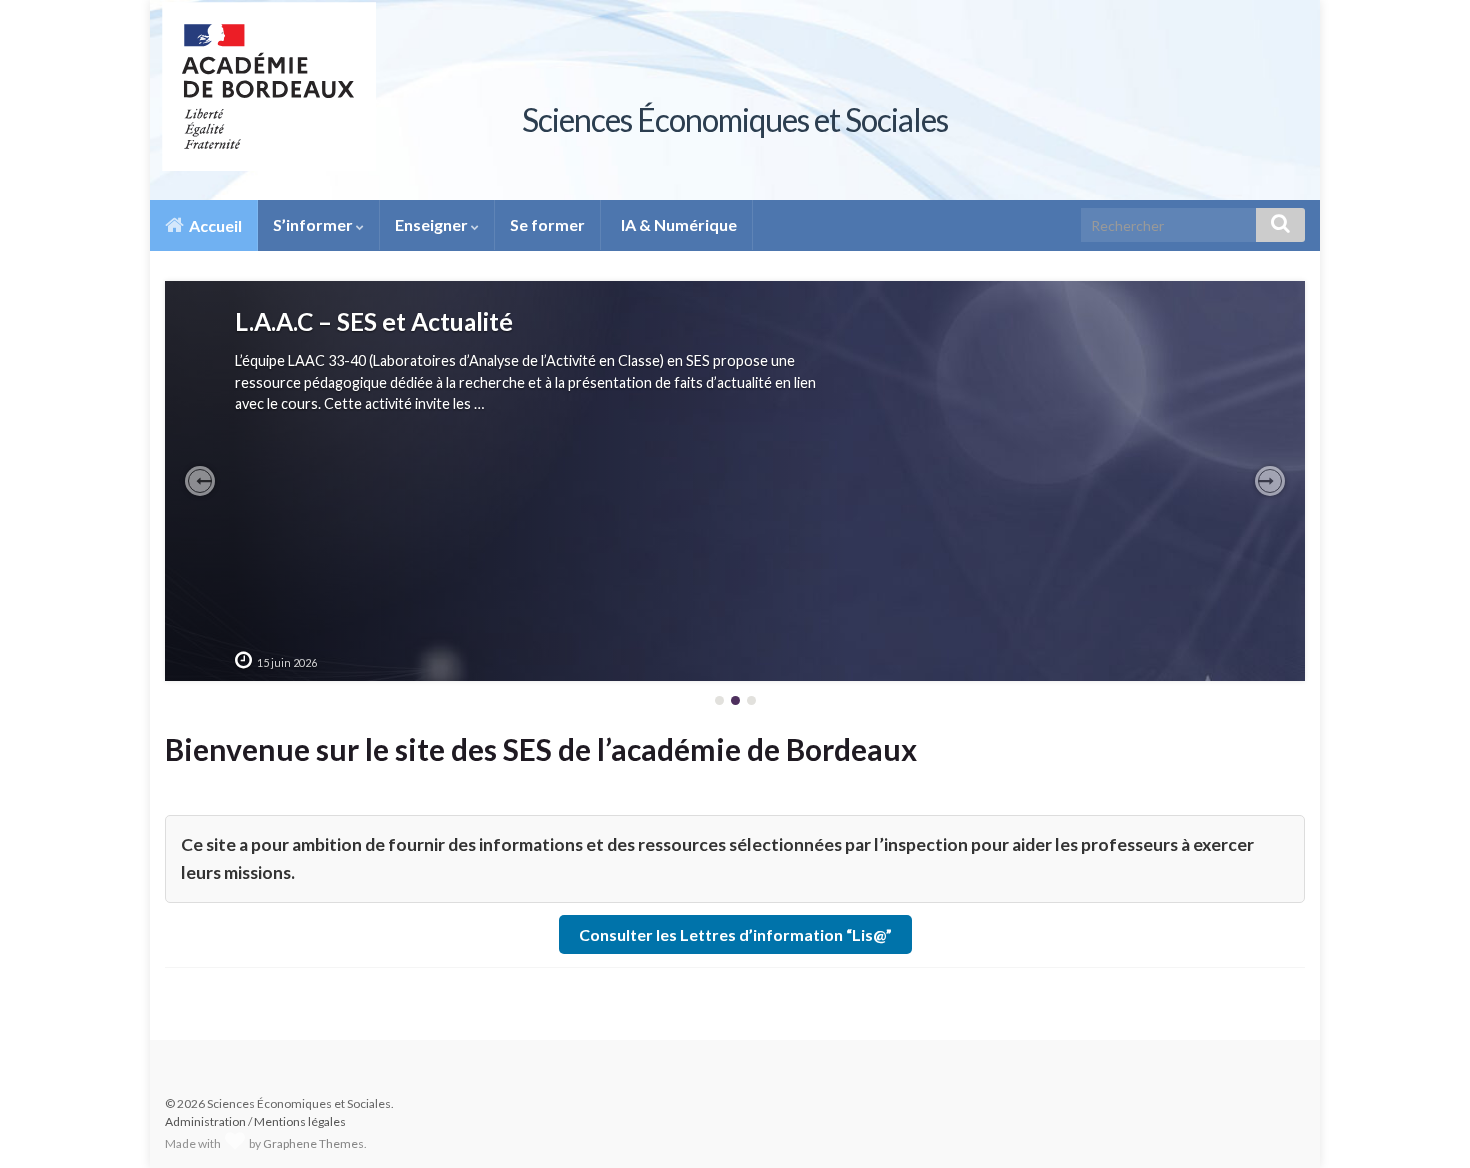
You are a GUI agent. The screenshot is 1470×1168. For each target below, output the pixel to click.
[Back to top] (1425, 1123)
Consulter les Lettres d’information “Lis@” (735, 934)
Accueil (214, 225)
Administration (205, 1121)
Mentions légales (300, 1121)
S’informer (314, 224)
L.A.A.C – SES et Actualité (374, 321)
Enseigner (433, 224)
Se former (547, 224)
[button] (200, 481)
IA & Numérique (677, 224)
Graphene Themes (313, 1143)
